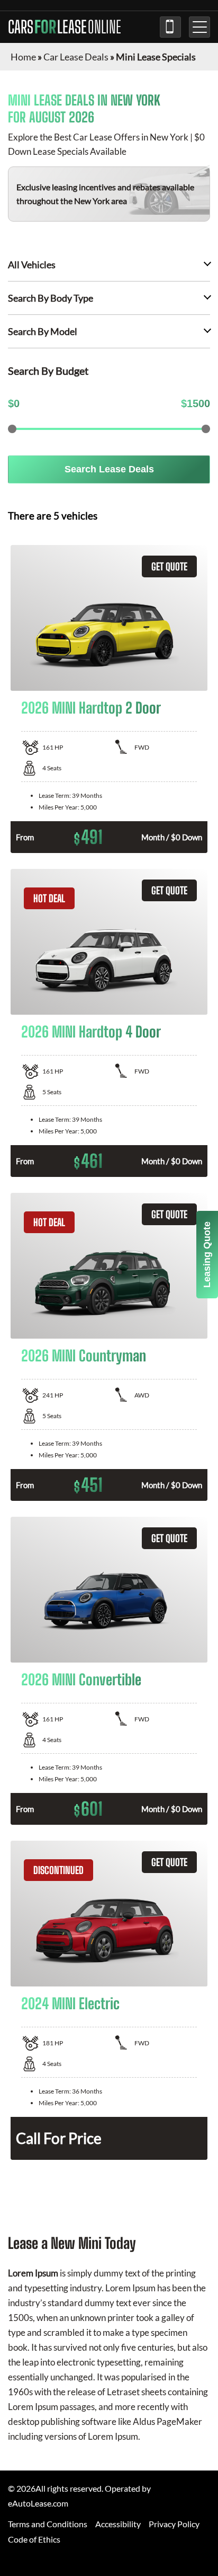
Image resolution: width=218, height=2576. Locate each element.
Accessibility (118, 2524)
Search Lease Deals (109, 469)
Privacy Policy (174, 2524)
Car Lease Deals (76, 57)
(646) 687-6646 (170, 27)
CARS (65, 27)
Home (23, 57)
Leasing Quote (207, 1255)
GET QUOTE (169, 566)
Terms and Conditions (48, 2524)
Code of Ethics (34, 2539)
